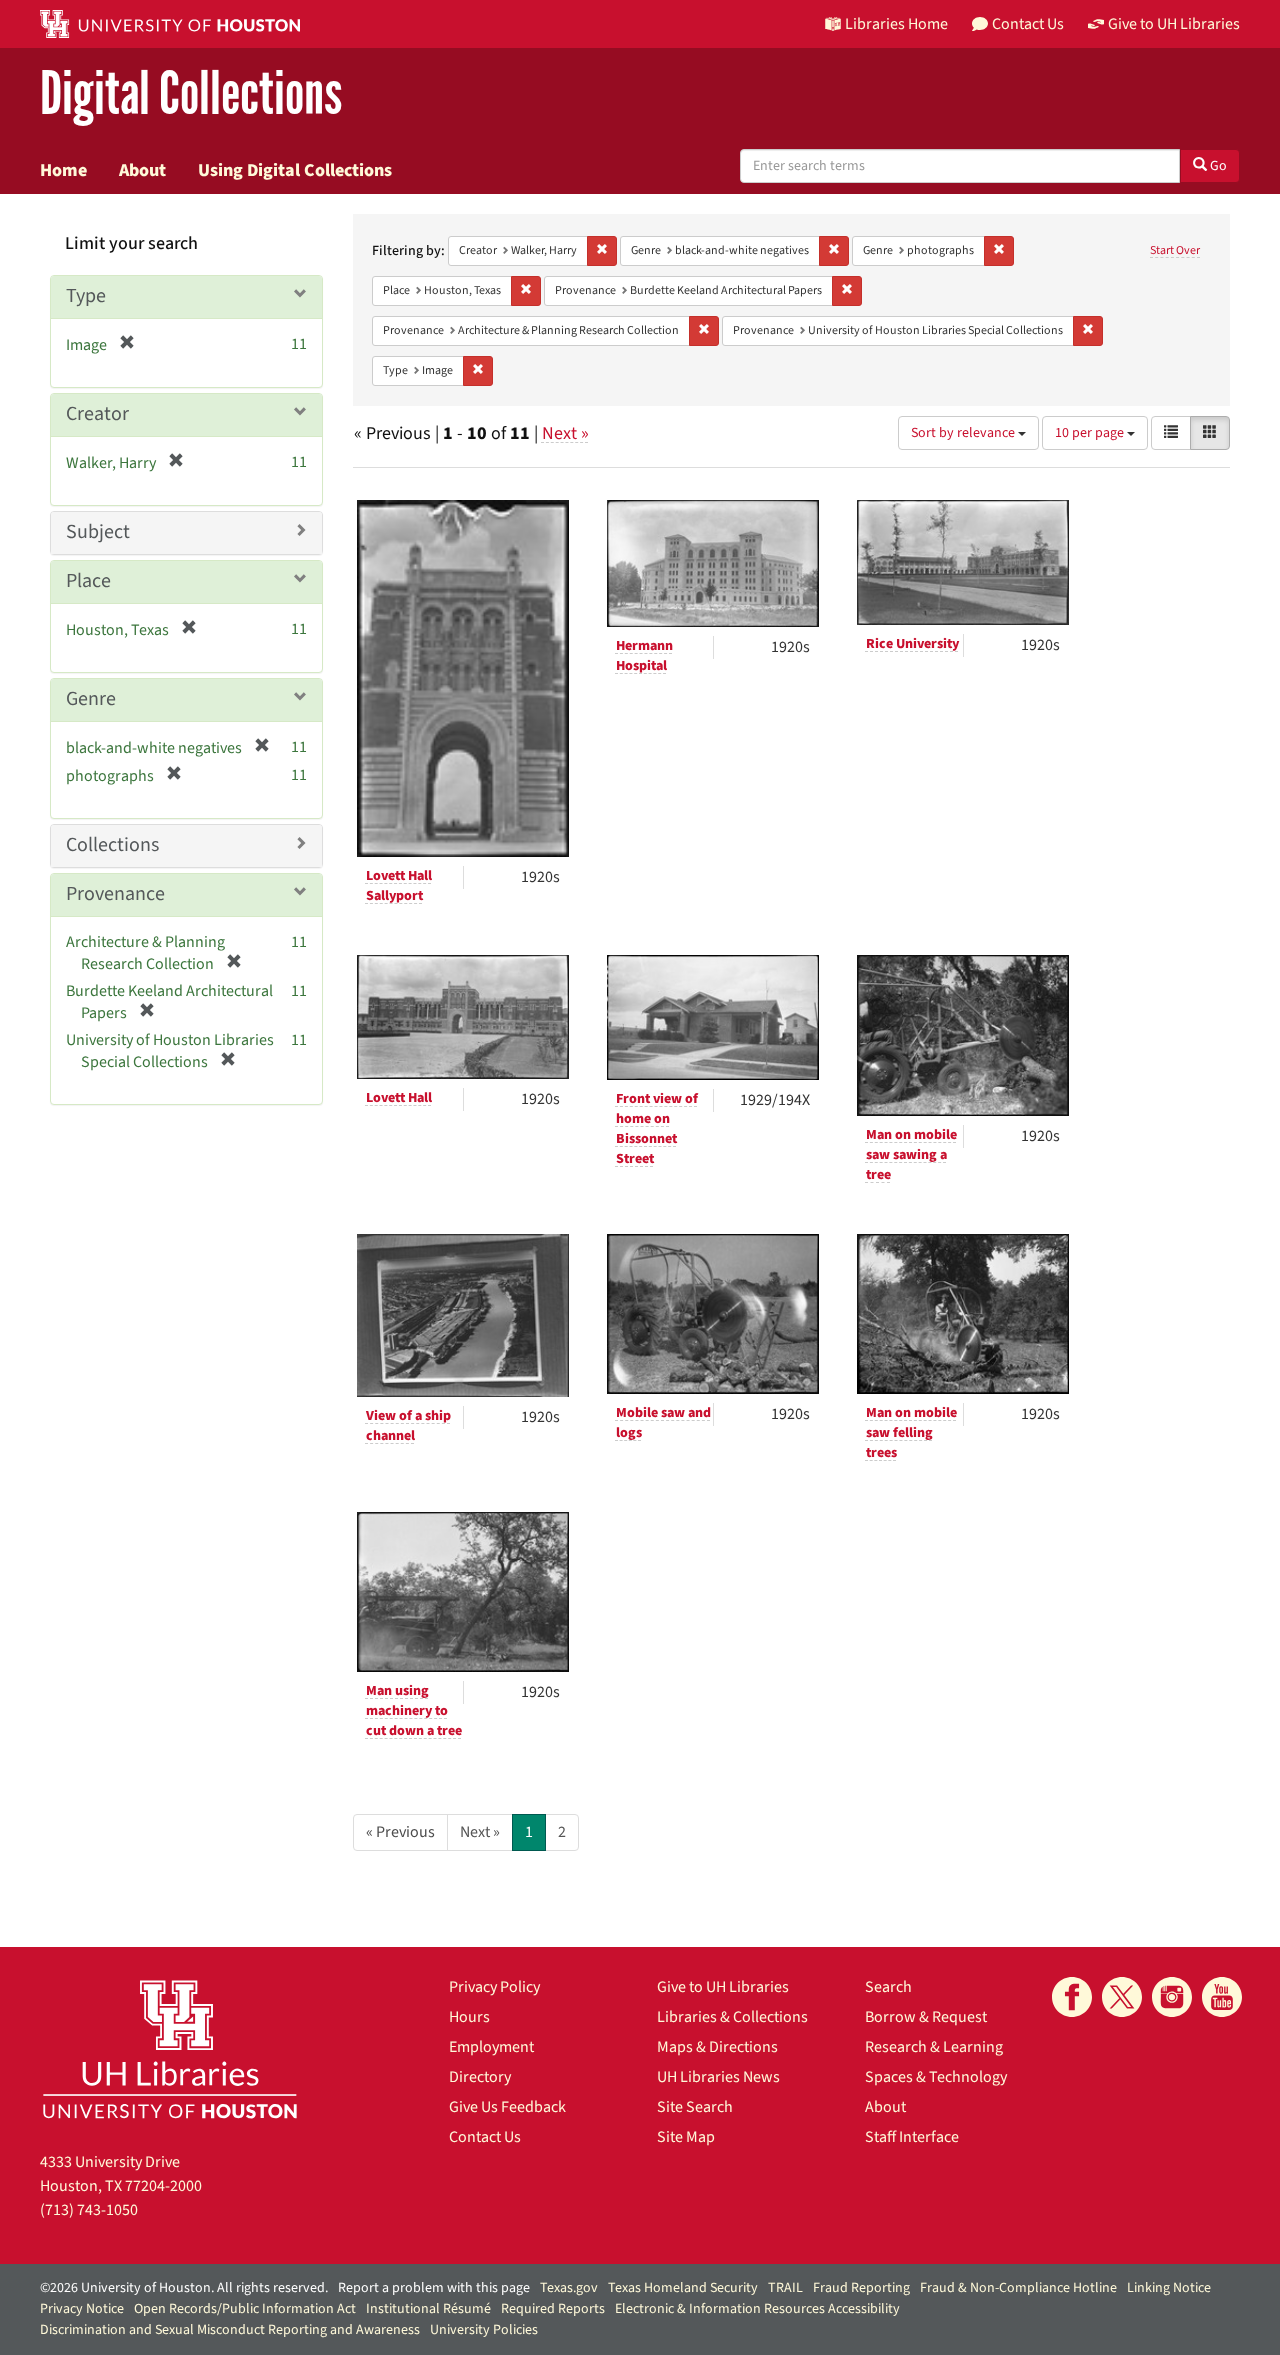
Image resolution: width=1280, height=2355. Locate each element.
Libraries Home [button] (896, 24)
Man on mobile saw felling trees (911, 1433)
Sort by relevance (964, 433)
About (142, 170)
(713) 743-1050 (89, 2210)
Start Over (1175, 250)
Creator (97, 414)
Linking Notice (1169, 2288)
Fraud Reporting (861, 2288)
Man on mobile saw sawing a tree (911, 1155)
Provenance (115, 894)
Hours (469, 2017)
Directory (480, 2077)
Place (88, 581)
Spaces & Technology (936, 2077)
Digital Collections (191, 94)
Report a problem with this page (434, 2288)
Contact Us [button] (1028, 24)
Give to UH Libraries (723, 1987)
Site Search (695, 2107)
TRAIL (785, 2288)
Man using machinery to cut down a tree (414, 1711)
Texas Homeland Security (683, 2288)
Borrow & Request (926, 2017)
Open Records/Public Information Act (245, 2309)
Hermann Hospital (644, 656)
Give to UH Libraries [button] (1174, 24)
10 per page (1091, 433)
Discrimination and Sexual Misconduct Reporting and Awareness (230, 2330)
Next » (565, 433)
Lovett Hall (399, 1098)
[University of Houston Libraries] (170, 2048)
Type (86, 296)
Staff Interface (912, 2137)
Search (888, 1987)
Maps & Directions (717, 2047)
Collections (112, 845)
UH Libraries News (718, 2077)
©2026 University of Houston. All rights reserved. (184, 2288)
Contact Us (485, 2137)
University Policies (484, 2330)
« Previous (400, 1832)
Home (63, 170)
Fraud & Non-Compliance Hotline (1018, 2288)
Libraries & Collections (732, 2017)
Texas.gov (569, 2288)
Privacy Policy (494, 1987)
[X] (1122, 1997)
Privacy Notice (82, 2309)
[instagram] (1172, 1997)
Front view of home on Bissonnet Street (657, 1129)
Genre (91, 699)
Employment (491, 2047)
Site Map (686, 2137)
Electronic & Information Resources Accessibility (757, 2309)
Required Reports (553, 2309)
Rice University (912, 644)
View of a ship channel (408, 1426)
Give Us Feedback (507, 2107)
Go (1217, 166)
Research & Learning (934, 2047)
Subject (98, 532)
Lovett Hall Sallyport (399, 886)
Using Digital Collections (295, 170)
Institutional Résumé (428, 2309)
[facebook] (1072, 1997)
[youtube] (1222, 1997)
